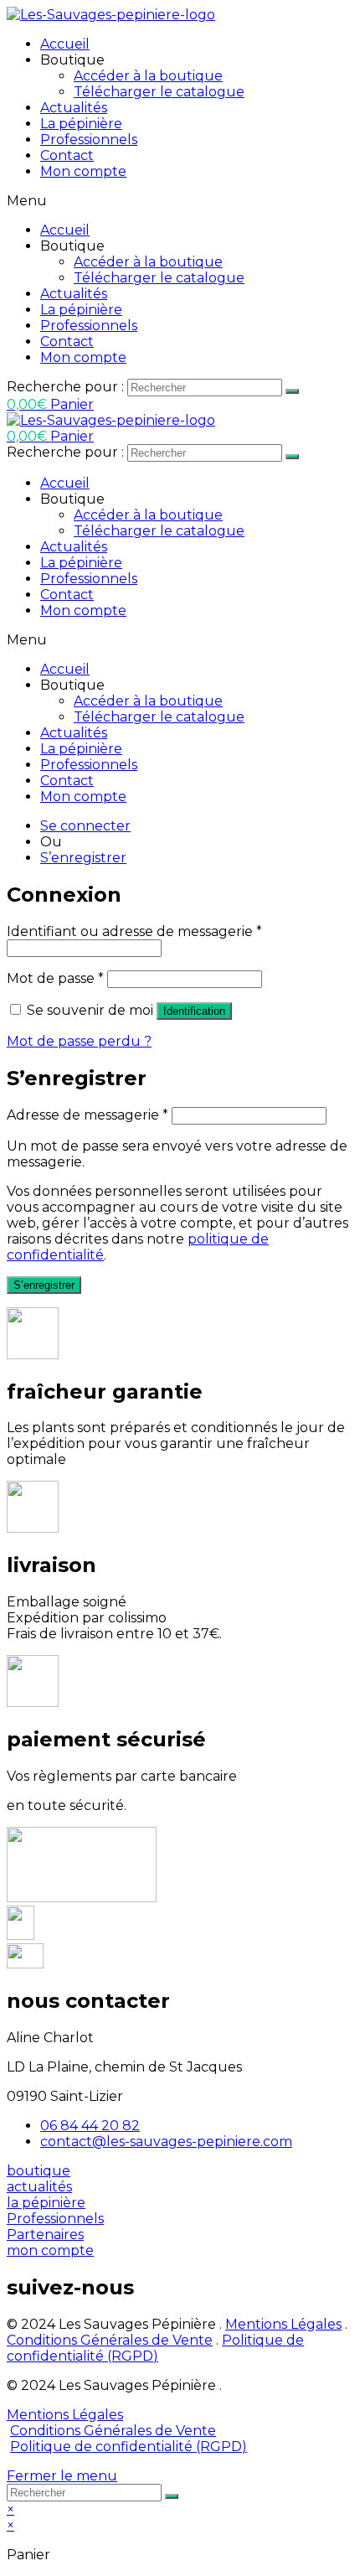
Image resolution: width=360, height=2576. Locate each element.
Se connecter (85, 826)
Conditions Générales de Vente (110, 2340)
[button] (39, 2171)
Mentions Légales (283, 2324)
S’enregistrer (83, 858)
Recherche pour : (65, 387)
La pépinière (81, 124)
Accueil (65, 44)
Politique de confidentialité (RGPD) (155, 2348)
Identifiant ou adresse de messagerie (134, 931)
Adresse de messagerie (87, 1115)
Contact (67, 155)
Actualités (74, 108)
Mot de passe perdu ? (79, 1041)
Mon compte (83, 171)
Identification (194, 1011)
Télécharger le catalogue (159, 92)
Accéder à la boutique (148, 76)
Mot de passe (55, 978)
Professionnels (89, 140)
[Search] (292, 391)
